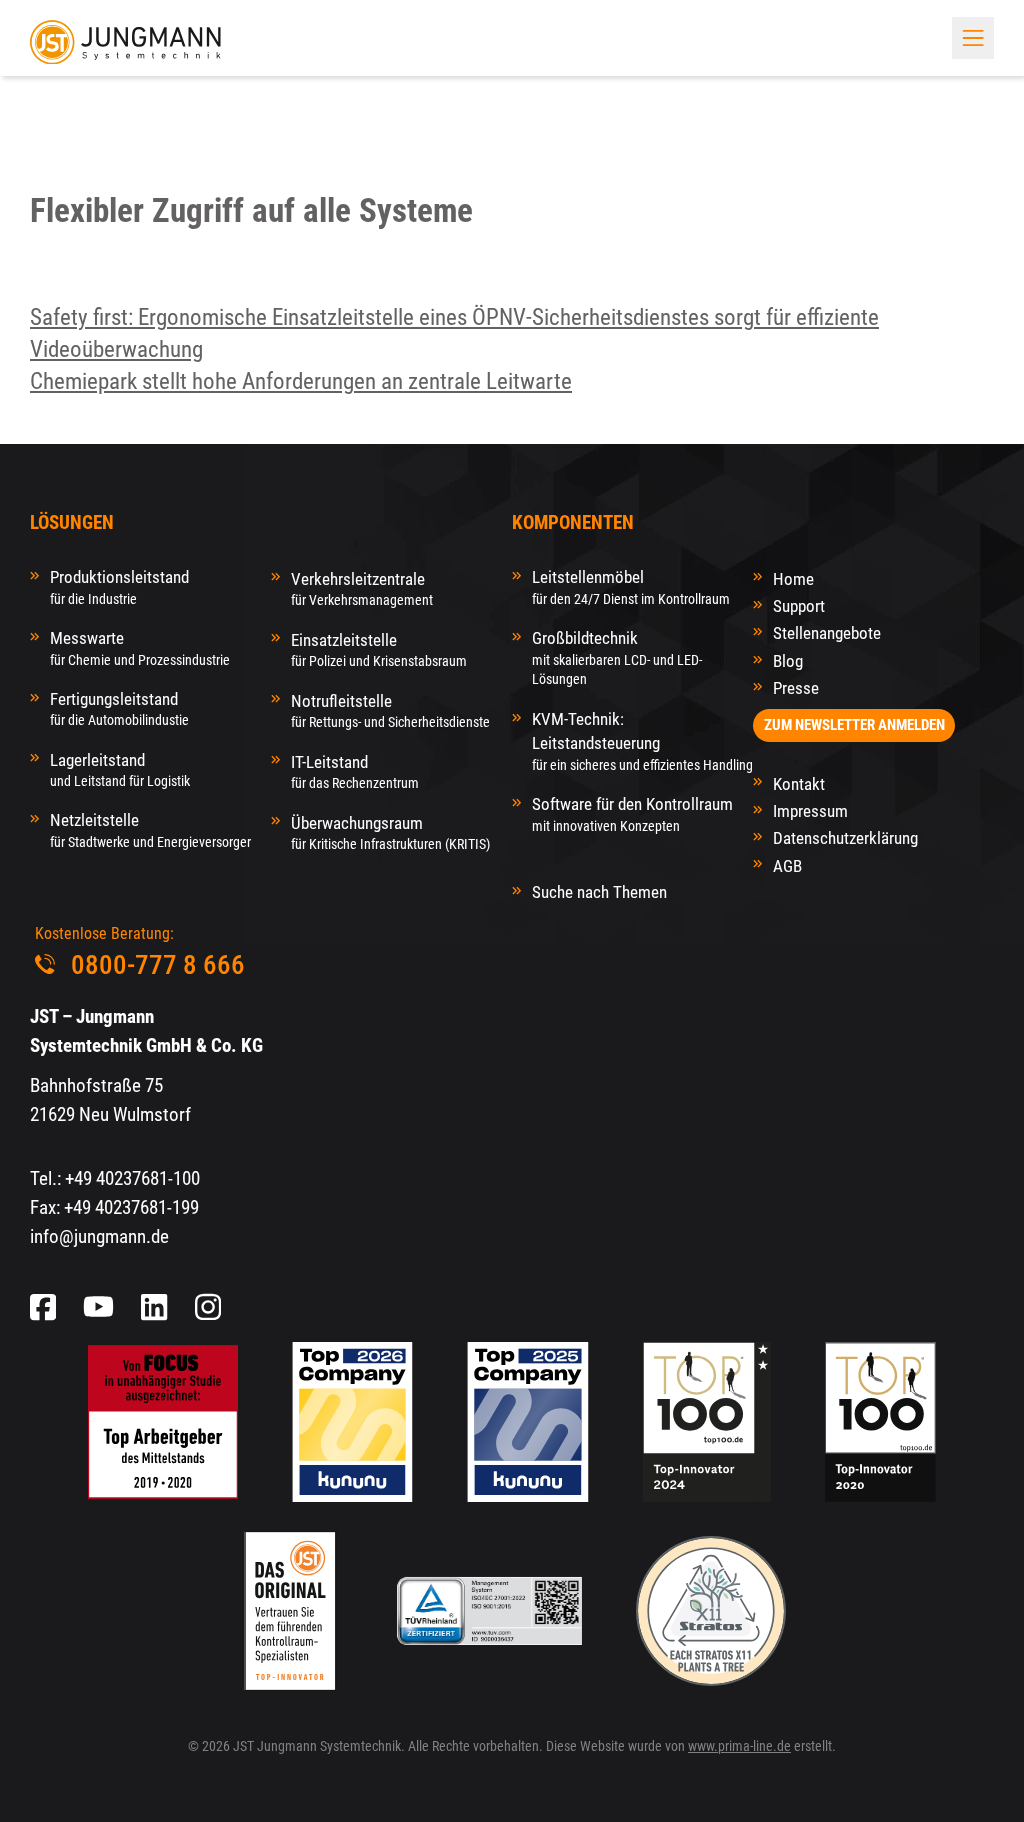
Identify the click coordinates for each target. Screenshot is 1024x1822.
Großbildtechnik (617, 657)
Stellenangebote (827, 633)
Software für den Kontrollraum (632, 813)
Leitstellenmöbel (631, 586)
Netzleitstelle (150, 829)
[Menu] (973, 38)
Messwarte (140, 647)
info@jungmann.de (99, 1237)
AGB (787, 866)
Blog (788, 661)
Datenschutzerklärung (845, 838)
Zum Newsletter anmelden (854, 725)
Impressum (810, 811)
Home (793, 579)
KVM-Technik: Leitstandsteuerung (642, 741)
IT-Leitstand (355, 771)
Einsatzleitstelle (379, 649)
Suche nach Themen (599, 892)
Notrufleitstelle (390, 710)
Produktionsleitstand (119, 586)
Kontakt (799, 784)
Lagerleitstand (120, 769)
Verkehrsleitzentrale (362, 588)
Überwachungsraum (390, 832)
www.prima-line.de (739, 1746)
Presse (796, 688)
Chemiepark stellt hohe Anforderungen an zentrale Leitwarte (301, 381)
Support (799, 606)
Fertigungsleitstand (119, 708)
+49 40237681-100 (132, 1179)
